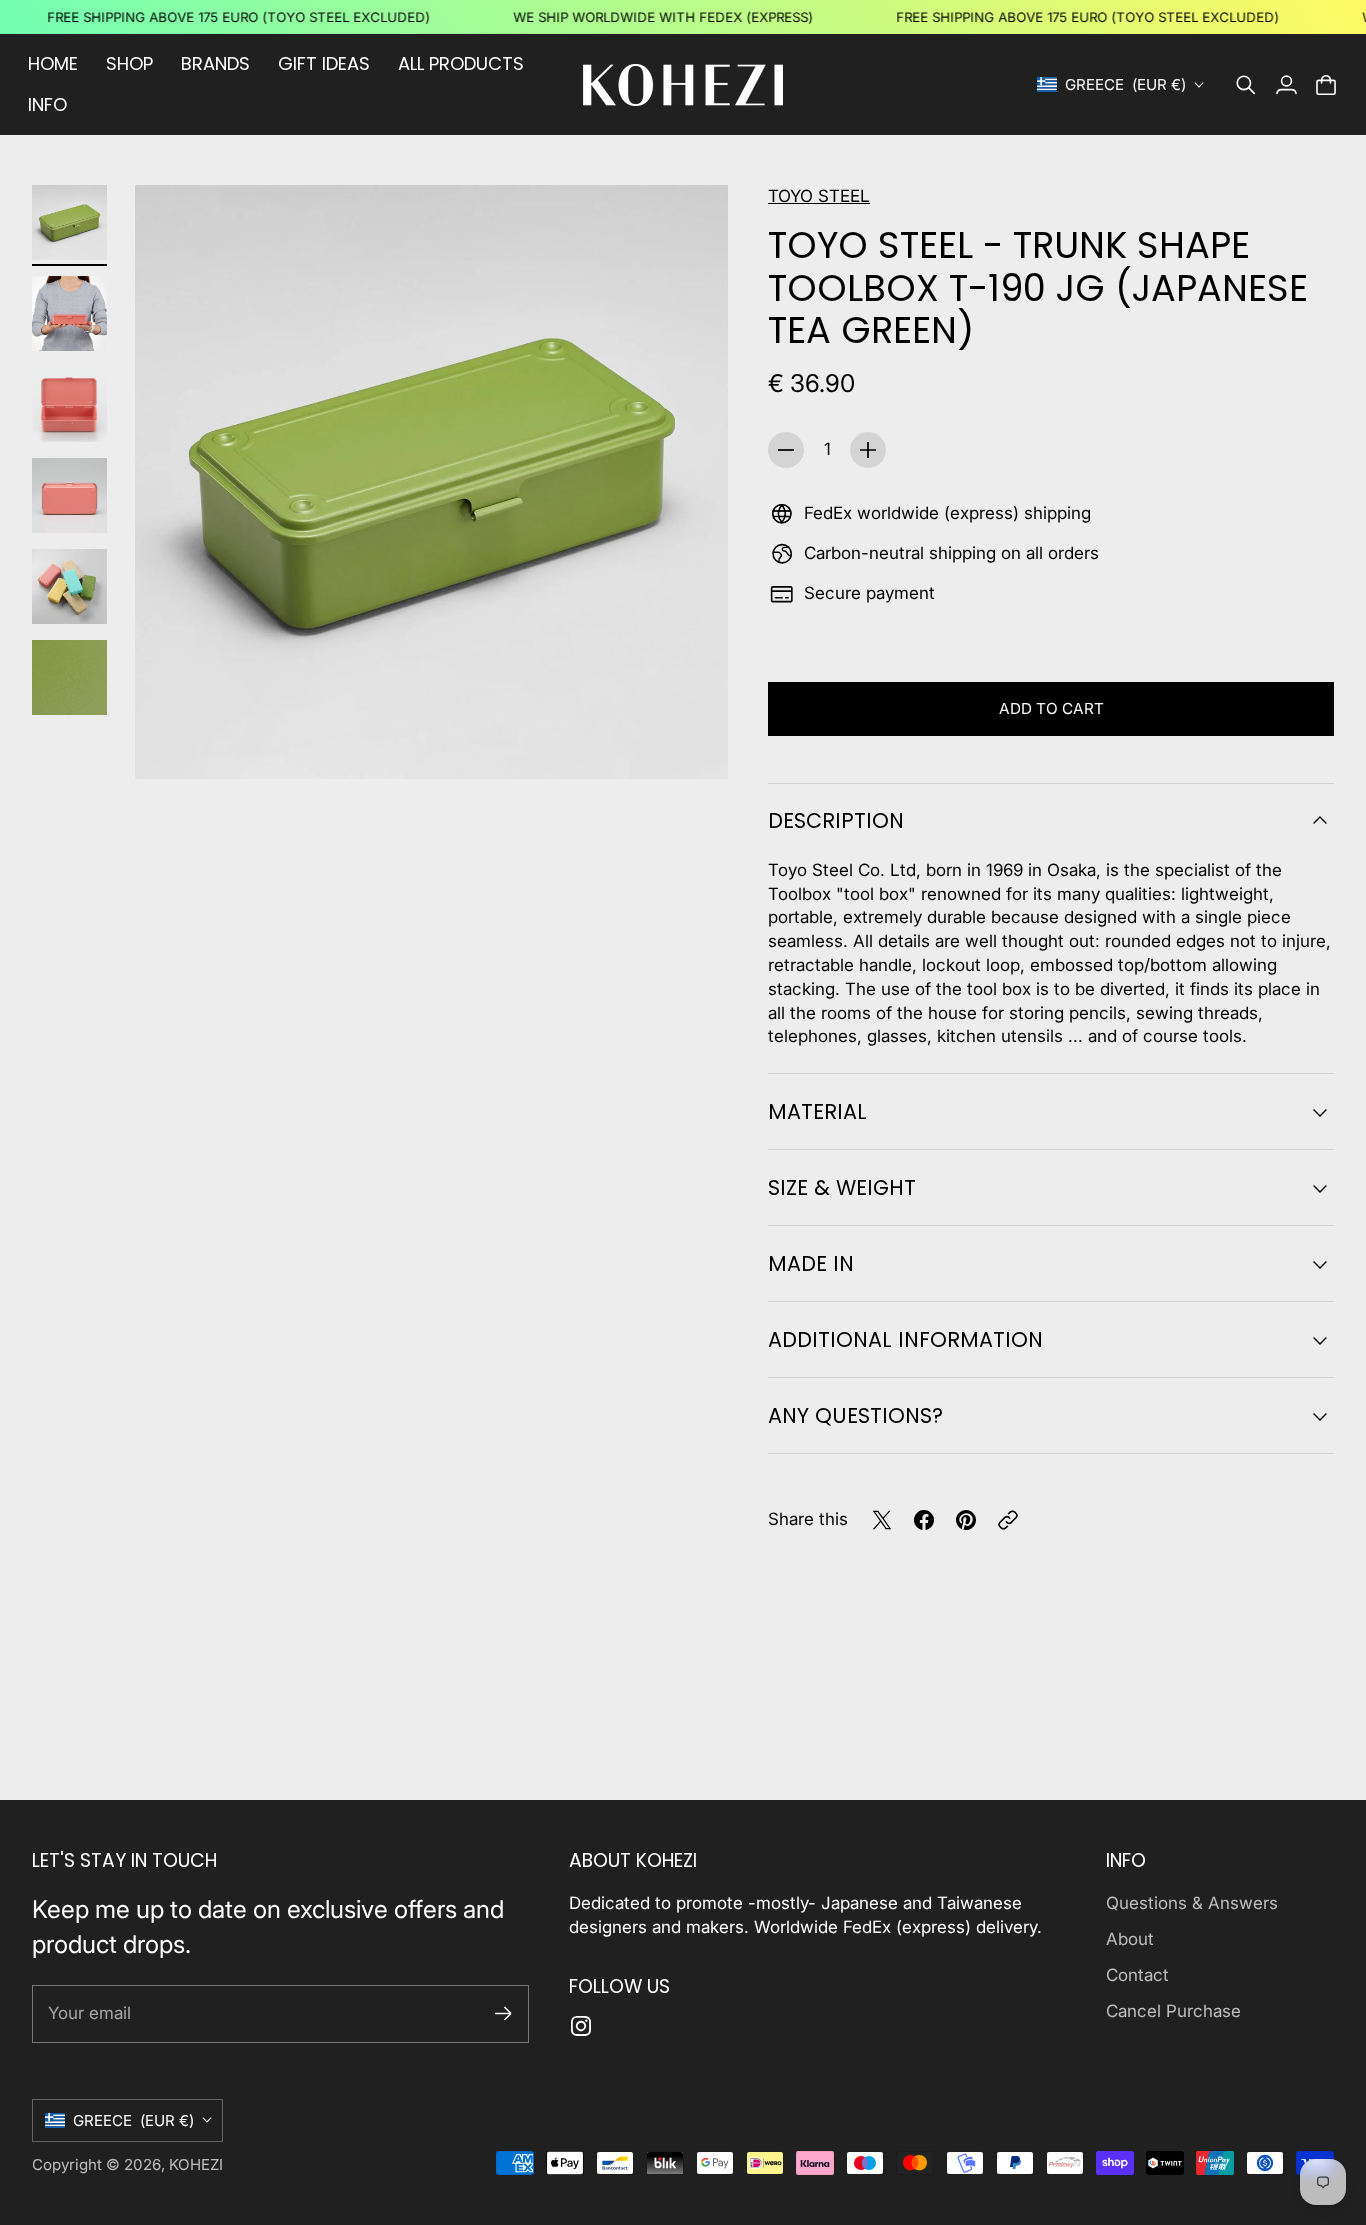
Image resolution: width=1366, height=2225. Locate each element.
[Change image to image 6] (69, 677)
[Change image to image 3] (69, 404)
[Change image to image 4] (69, 495)
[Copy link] (1008, 1520)
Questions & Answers (1192, 1903)
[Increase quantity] (868, 450)
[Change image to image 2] (69, 313)
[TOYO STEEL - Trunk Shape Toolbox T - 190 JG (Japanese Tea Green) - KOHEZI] (431, 481)
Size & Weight (842, 1187)
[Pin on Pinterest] (966, 1520)
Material (817, 1111)
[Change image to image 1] (69, 222)
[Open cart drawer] (1326, 85)
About (1130, 1939)
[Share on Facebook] (924, 1520)
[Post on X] (882, 1520)
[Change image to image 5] (69, 586)
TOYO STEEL (819, 196)
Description (836, 820)
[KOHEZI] (683, 85)
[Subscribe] (503, 2013)
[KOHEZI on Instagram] (581, 2026)
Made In (811, 1263)
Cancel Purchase (1173, 2011)
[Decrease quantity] (786, 450)
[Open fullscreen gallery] (690, 741)
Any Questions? (855, 1415)
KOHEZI (196, 2164)
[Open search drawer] (1246, 85)
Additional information (905, 1339)
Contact (1137, 1975)
